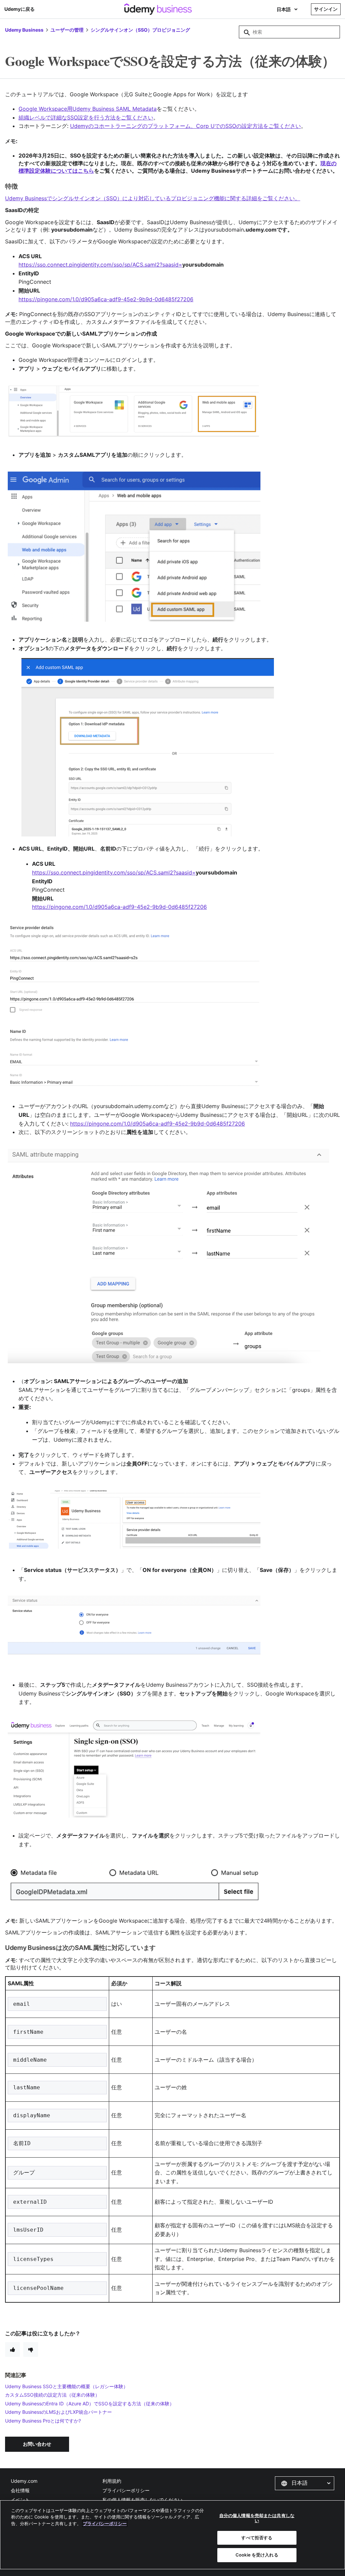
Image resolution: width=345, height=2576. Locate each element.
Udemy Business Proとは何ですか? (43, 2421)
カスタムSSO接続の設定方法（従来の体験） (52, 2395)
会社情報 (20, 2490)
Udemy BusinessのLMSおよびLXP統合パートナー (58, 2412)
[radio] (12, 2349)
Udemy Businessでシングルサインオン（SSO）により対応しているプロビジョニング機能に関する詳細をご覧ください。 (153, 198)
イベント (20, 2500)
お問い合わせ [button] (37, 2444)
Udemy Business (24, 30)
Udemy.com (24, 2481)
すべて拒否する (257, 2538)
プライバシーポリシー (126, 2490)
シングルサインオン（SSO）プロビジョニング (140, 30)
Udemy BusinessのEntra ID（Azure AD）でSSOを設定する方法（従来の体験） (90, 2403)
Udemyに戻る (20, 9)
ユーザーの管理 (67, 30)
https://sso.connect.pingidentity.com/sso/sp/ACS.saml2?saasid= (100, 265)
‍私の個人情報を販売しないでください (143, 2500)
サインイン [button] (326, 9)
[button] (305, 2483)
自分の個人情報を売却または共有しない (257, 2518)
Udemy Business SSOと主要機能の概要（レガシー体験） (67, 2386)
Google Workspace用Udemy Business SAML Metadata (88, 109)
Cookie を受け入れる (257, 2555)
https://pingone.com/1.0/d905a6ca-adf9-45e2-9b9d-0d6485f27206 (119, 907)
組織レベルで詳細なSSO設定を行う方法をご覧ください (86, 117)
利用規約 (112, 2481)
